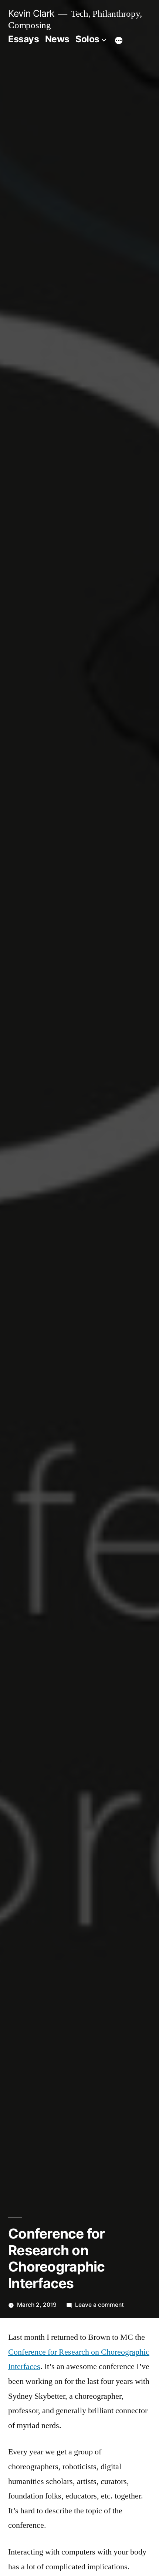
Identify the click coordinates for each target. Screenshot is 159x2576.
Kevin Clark (31, 13)
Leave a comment (99, 2305)
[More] (119, 40)
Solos (87, 39)
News (57, 39)
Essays (23, 39)
